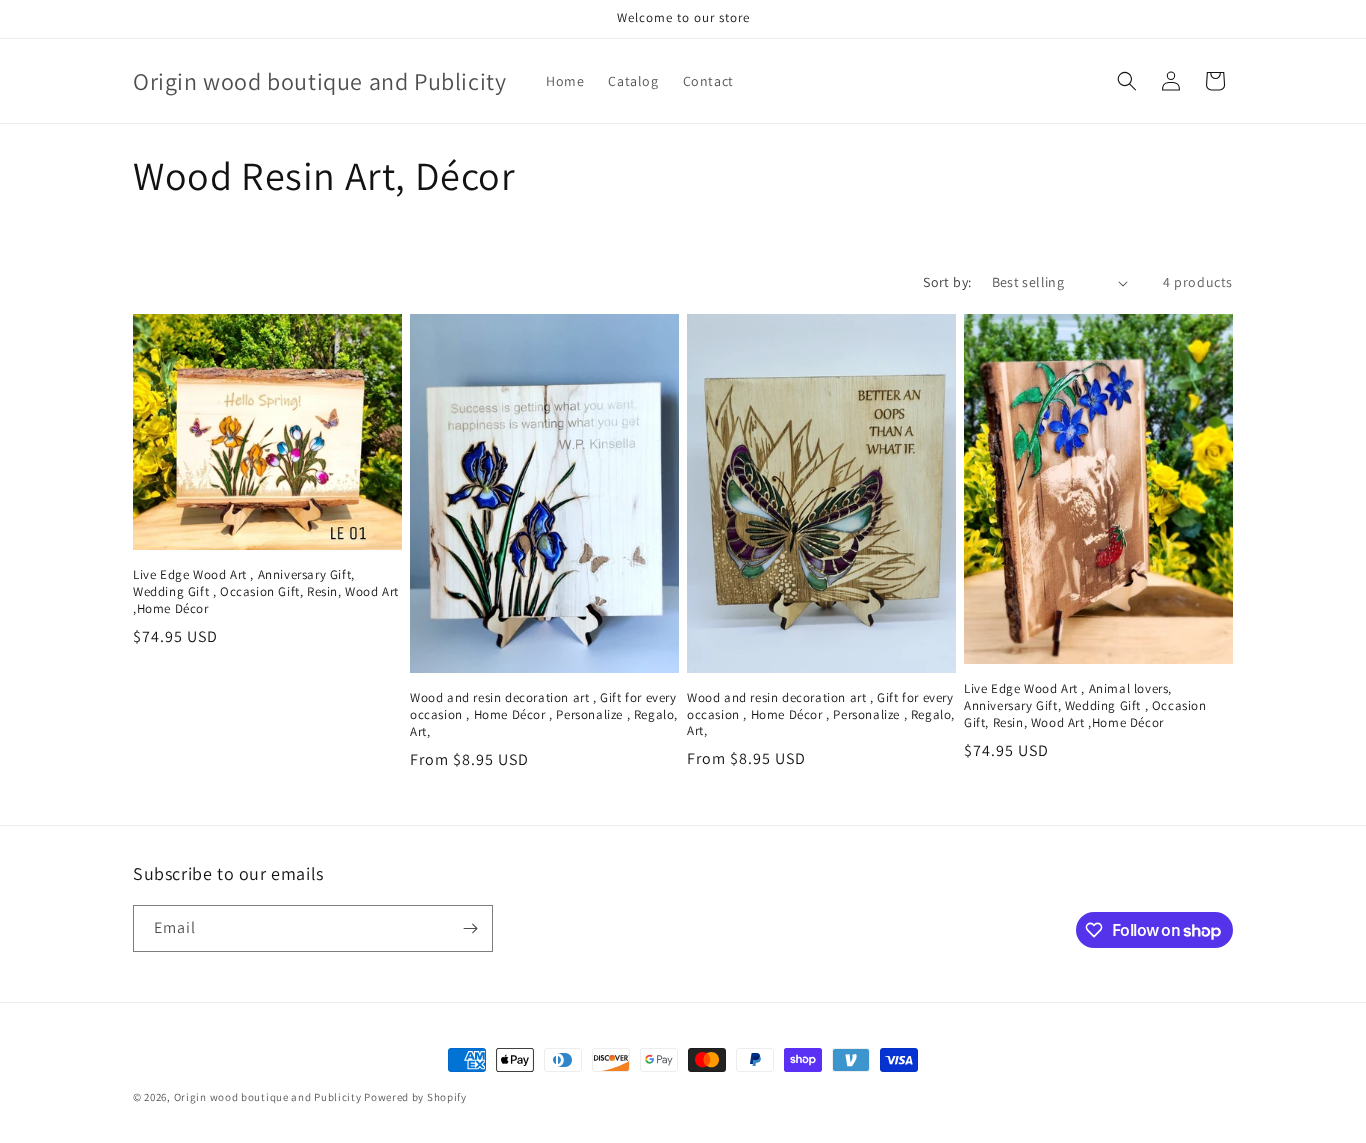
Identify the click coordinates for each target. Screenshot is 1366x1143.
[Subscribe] (470, 928)
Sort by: (947, 282)
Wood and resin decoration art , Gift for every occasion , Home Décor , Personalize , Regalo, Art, (544, 715)
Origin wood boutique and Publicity (268, 1097)
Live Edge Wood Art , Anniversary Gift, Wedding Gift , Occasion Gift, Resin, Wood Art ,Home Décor (266, 592)
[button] (1127, 81)
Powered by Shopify (415, 1097)
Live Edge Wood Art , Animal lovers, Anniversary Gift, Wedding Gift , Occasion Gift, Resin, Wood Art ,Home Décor (1085, 706)
